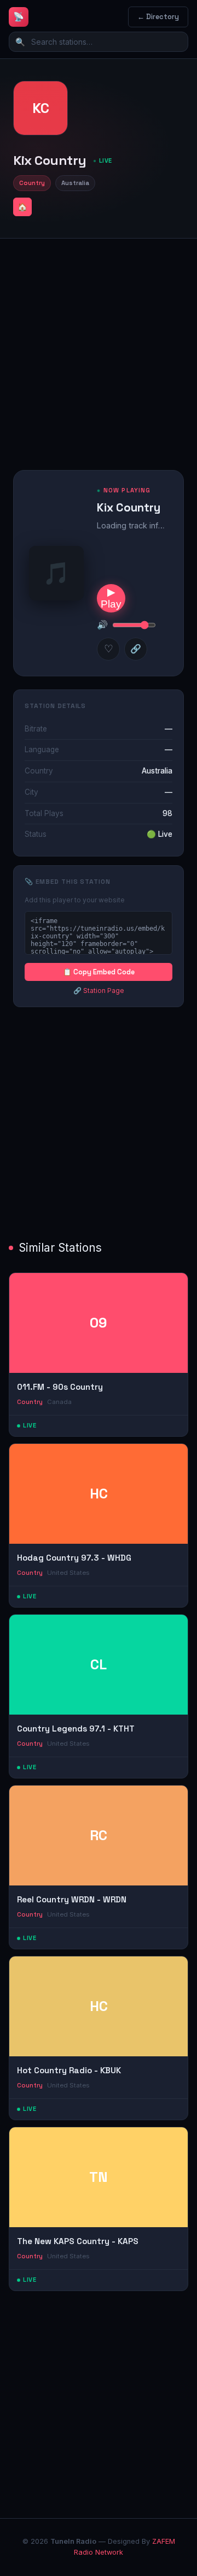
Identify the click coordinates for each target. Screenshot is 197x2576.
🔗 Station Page (99, 990)
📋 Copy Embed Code (99, 972)
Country (32, 183)
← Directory (158, 17)
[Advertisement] (99, 346)
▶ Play (111, 598)
